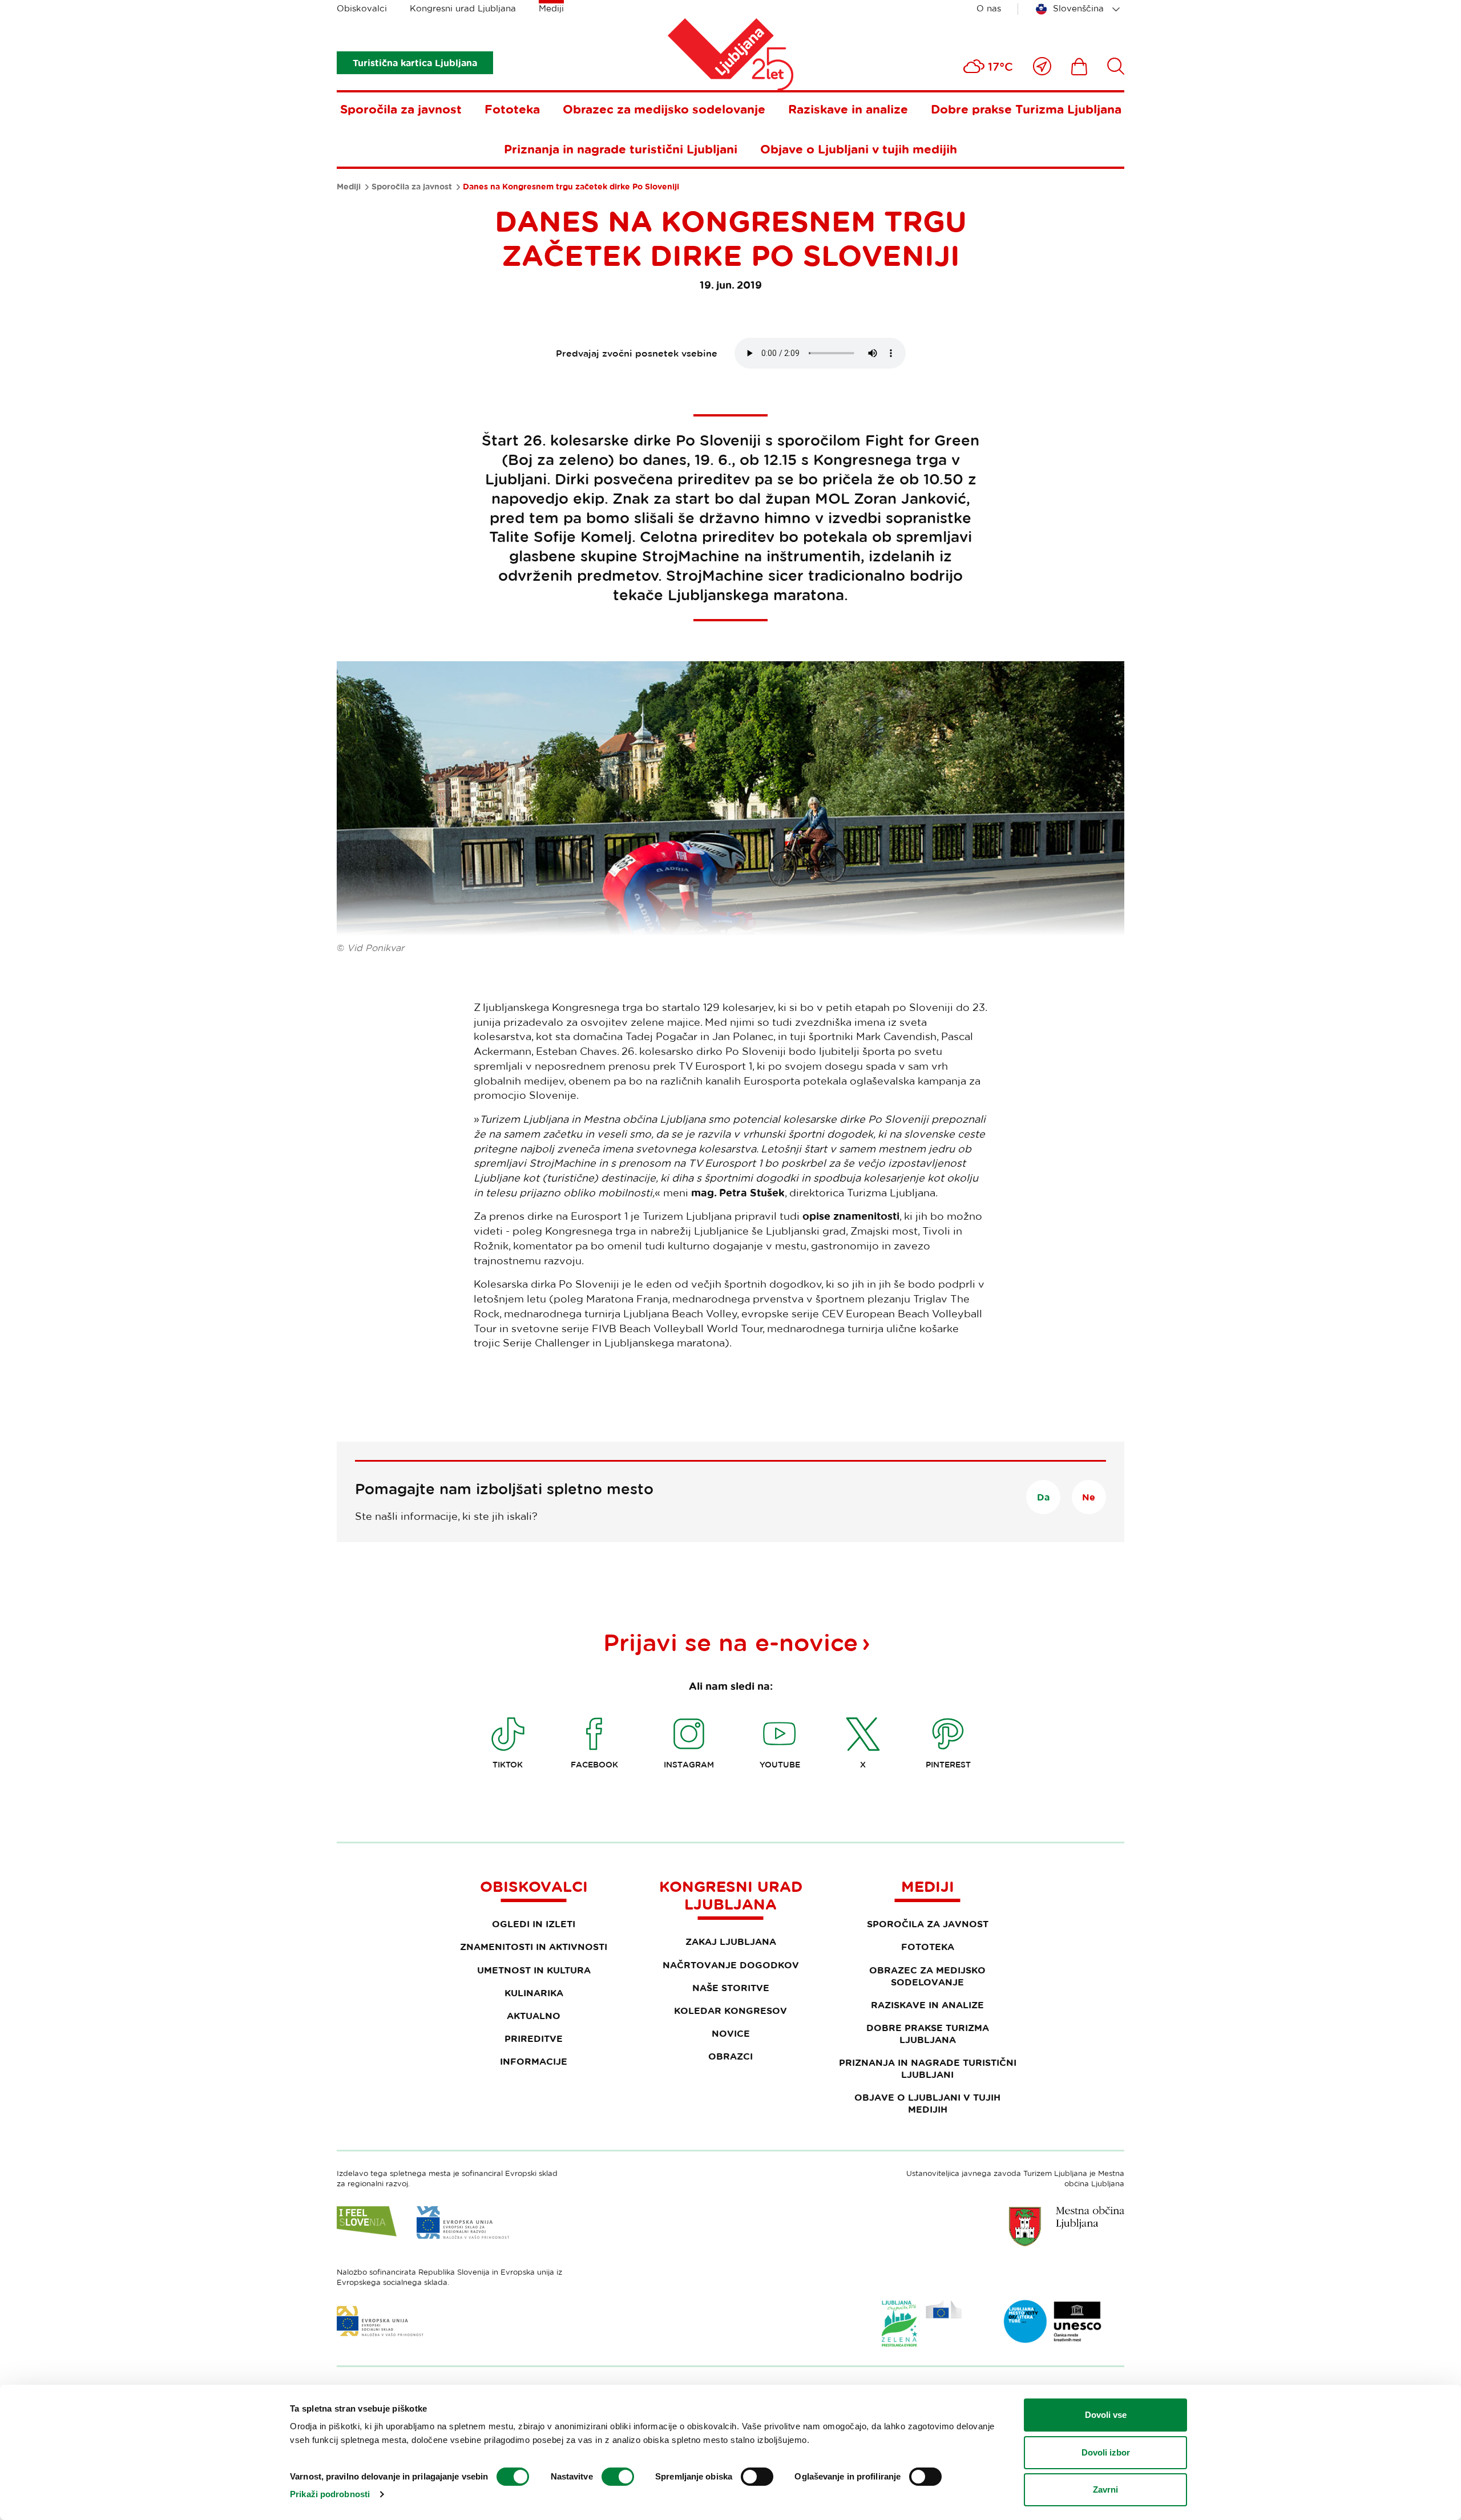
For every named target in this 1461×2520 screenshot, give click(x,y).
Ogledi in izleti (534, 1924)
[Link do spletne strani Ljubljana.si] (1067, 2226)
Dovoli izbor (1106, 2452)
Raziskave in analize (848, 109)
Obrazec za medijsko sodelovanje (664, 109)
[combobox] (1080, 9)
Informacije (534, 2061)
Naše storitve (731, 1988)
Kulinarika (534, 1993)
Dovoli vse (1106, 2415)
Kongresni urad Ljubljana (463, 8)
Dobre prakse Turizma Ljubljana (1026, 109)
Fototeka (512, 109)
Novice (731, 2033)
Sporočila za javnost (401, 109)
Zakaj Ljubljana (731, 1941)
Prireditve (534, 2038)
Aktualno (534, 2016)
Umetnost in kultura (534, 1970)
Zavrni (1105, 2489)
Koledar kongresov (730, 2011)
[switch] (618, 2477)
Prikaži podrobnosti (330, 2494)
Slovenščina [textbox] (1078, 8)
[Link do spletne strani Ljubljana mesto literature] (1053, 2321)
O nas (989, 8)
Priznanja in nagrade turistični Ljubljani (621, 149)
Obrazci (730, 2056)
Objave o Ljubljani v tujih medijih (859, 149)
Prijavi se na (730, 1642)
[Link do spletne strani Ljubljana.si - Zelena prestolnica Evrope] (922, 2323)
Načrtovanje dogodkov (731, 1965)
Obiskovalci (362, 8)
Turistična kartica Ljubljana (415, 63)
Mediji (551, 8)
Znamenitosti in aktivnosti (534, 1947)
